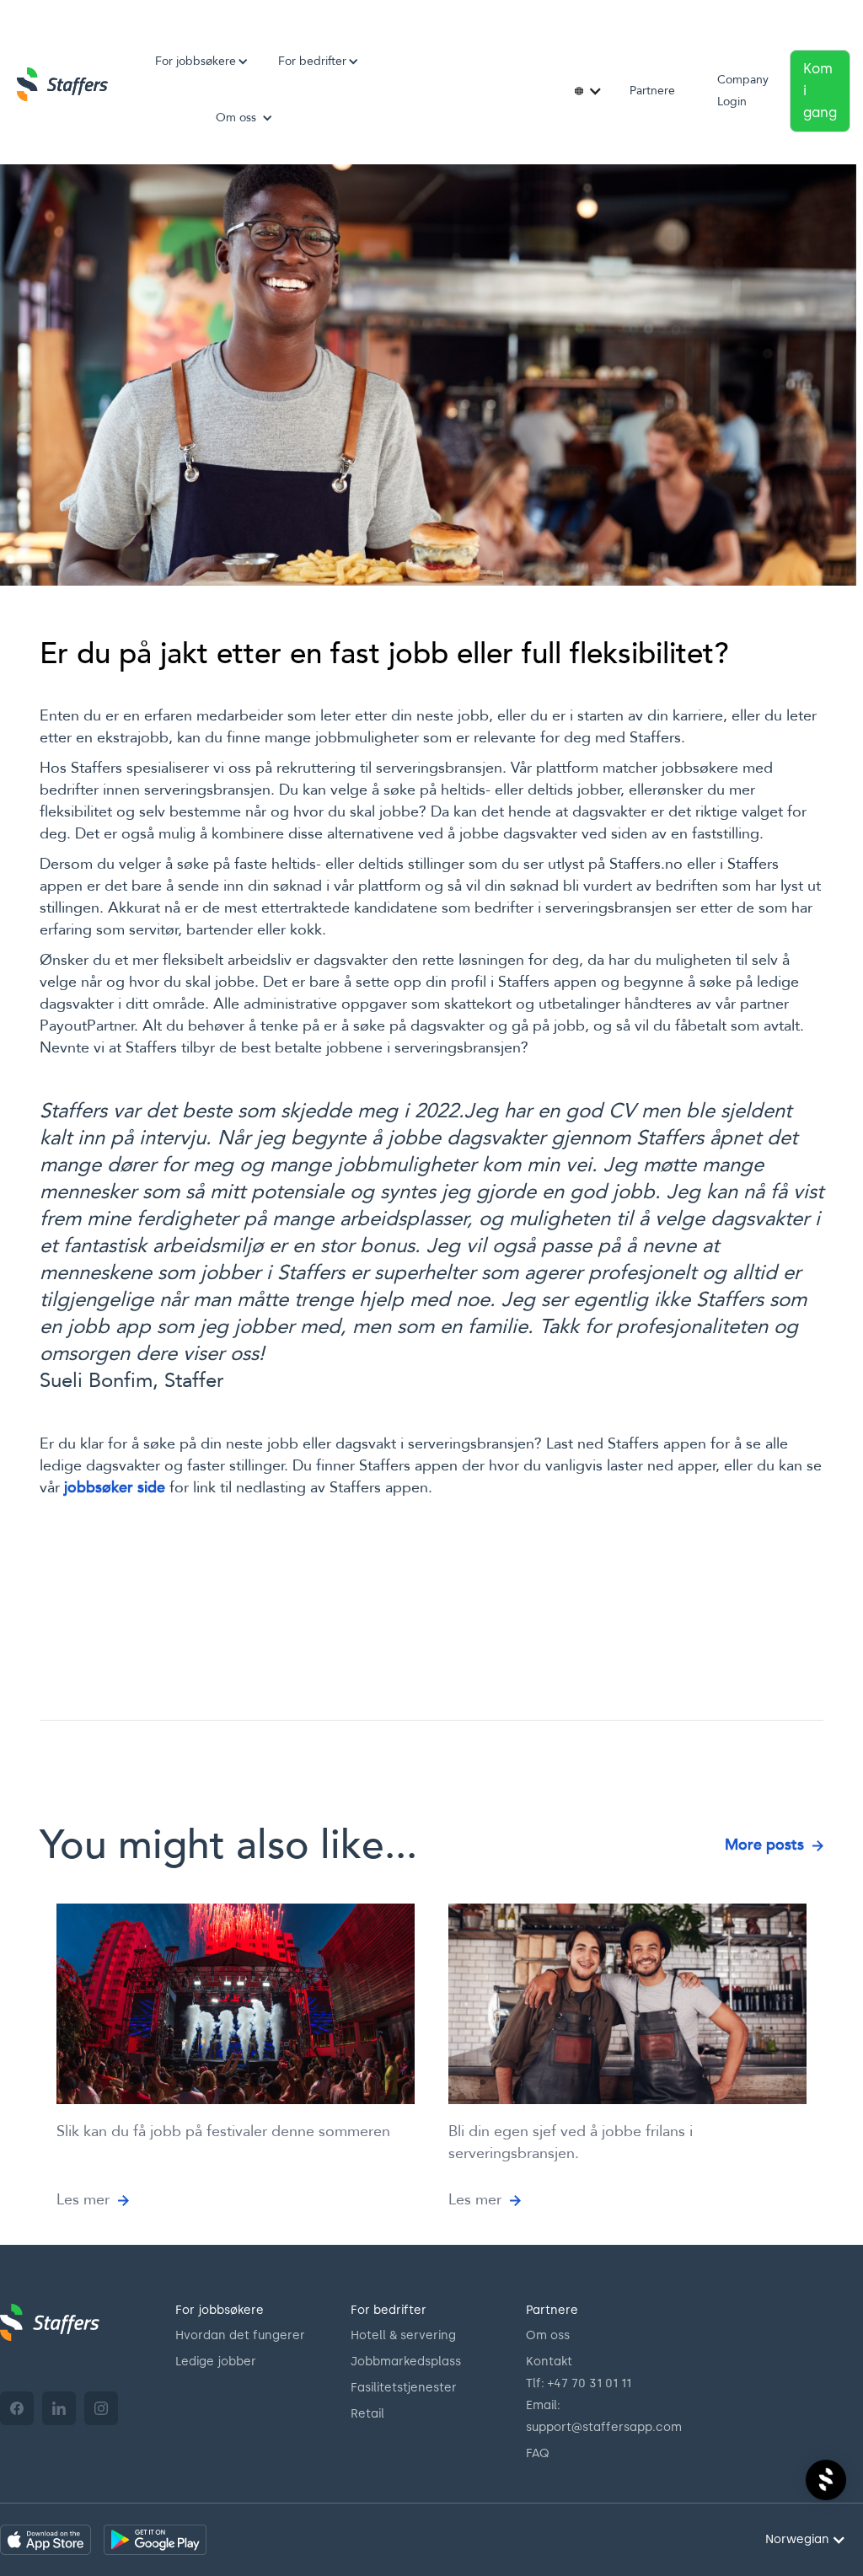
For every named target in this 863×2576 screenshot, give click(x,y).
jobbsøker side (115, 1488)
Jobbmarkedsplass (406, 2362)
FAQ (538, 2453)
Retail (367, 2414)
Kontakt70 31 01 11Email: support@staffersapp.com (604, 2394)
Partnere (652, 91)
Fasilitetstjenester (404, 2388)
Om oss (548, 2335)
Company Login (743, 91)
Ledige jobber (216, 2362)
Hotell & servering (403, 2335)
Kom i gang (820, 91)
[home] (62, 84)
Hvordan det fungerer (240, 2335)
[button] (196, 62)
